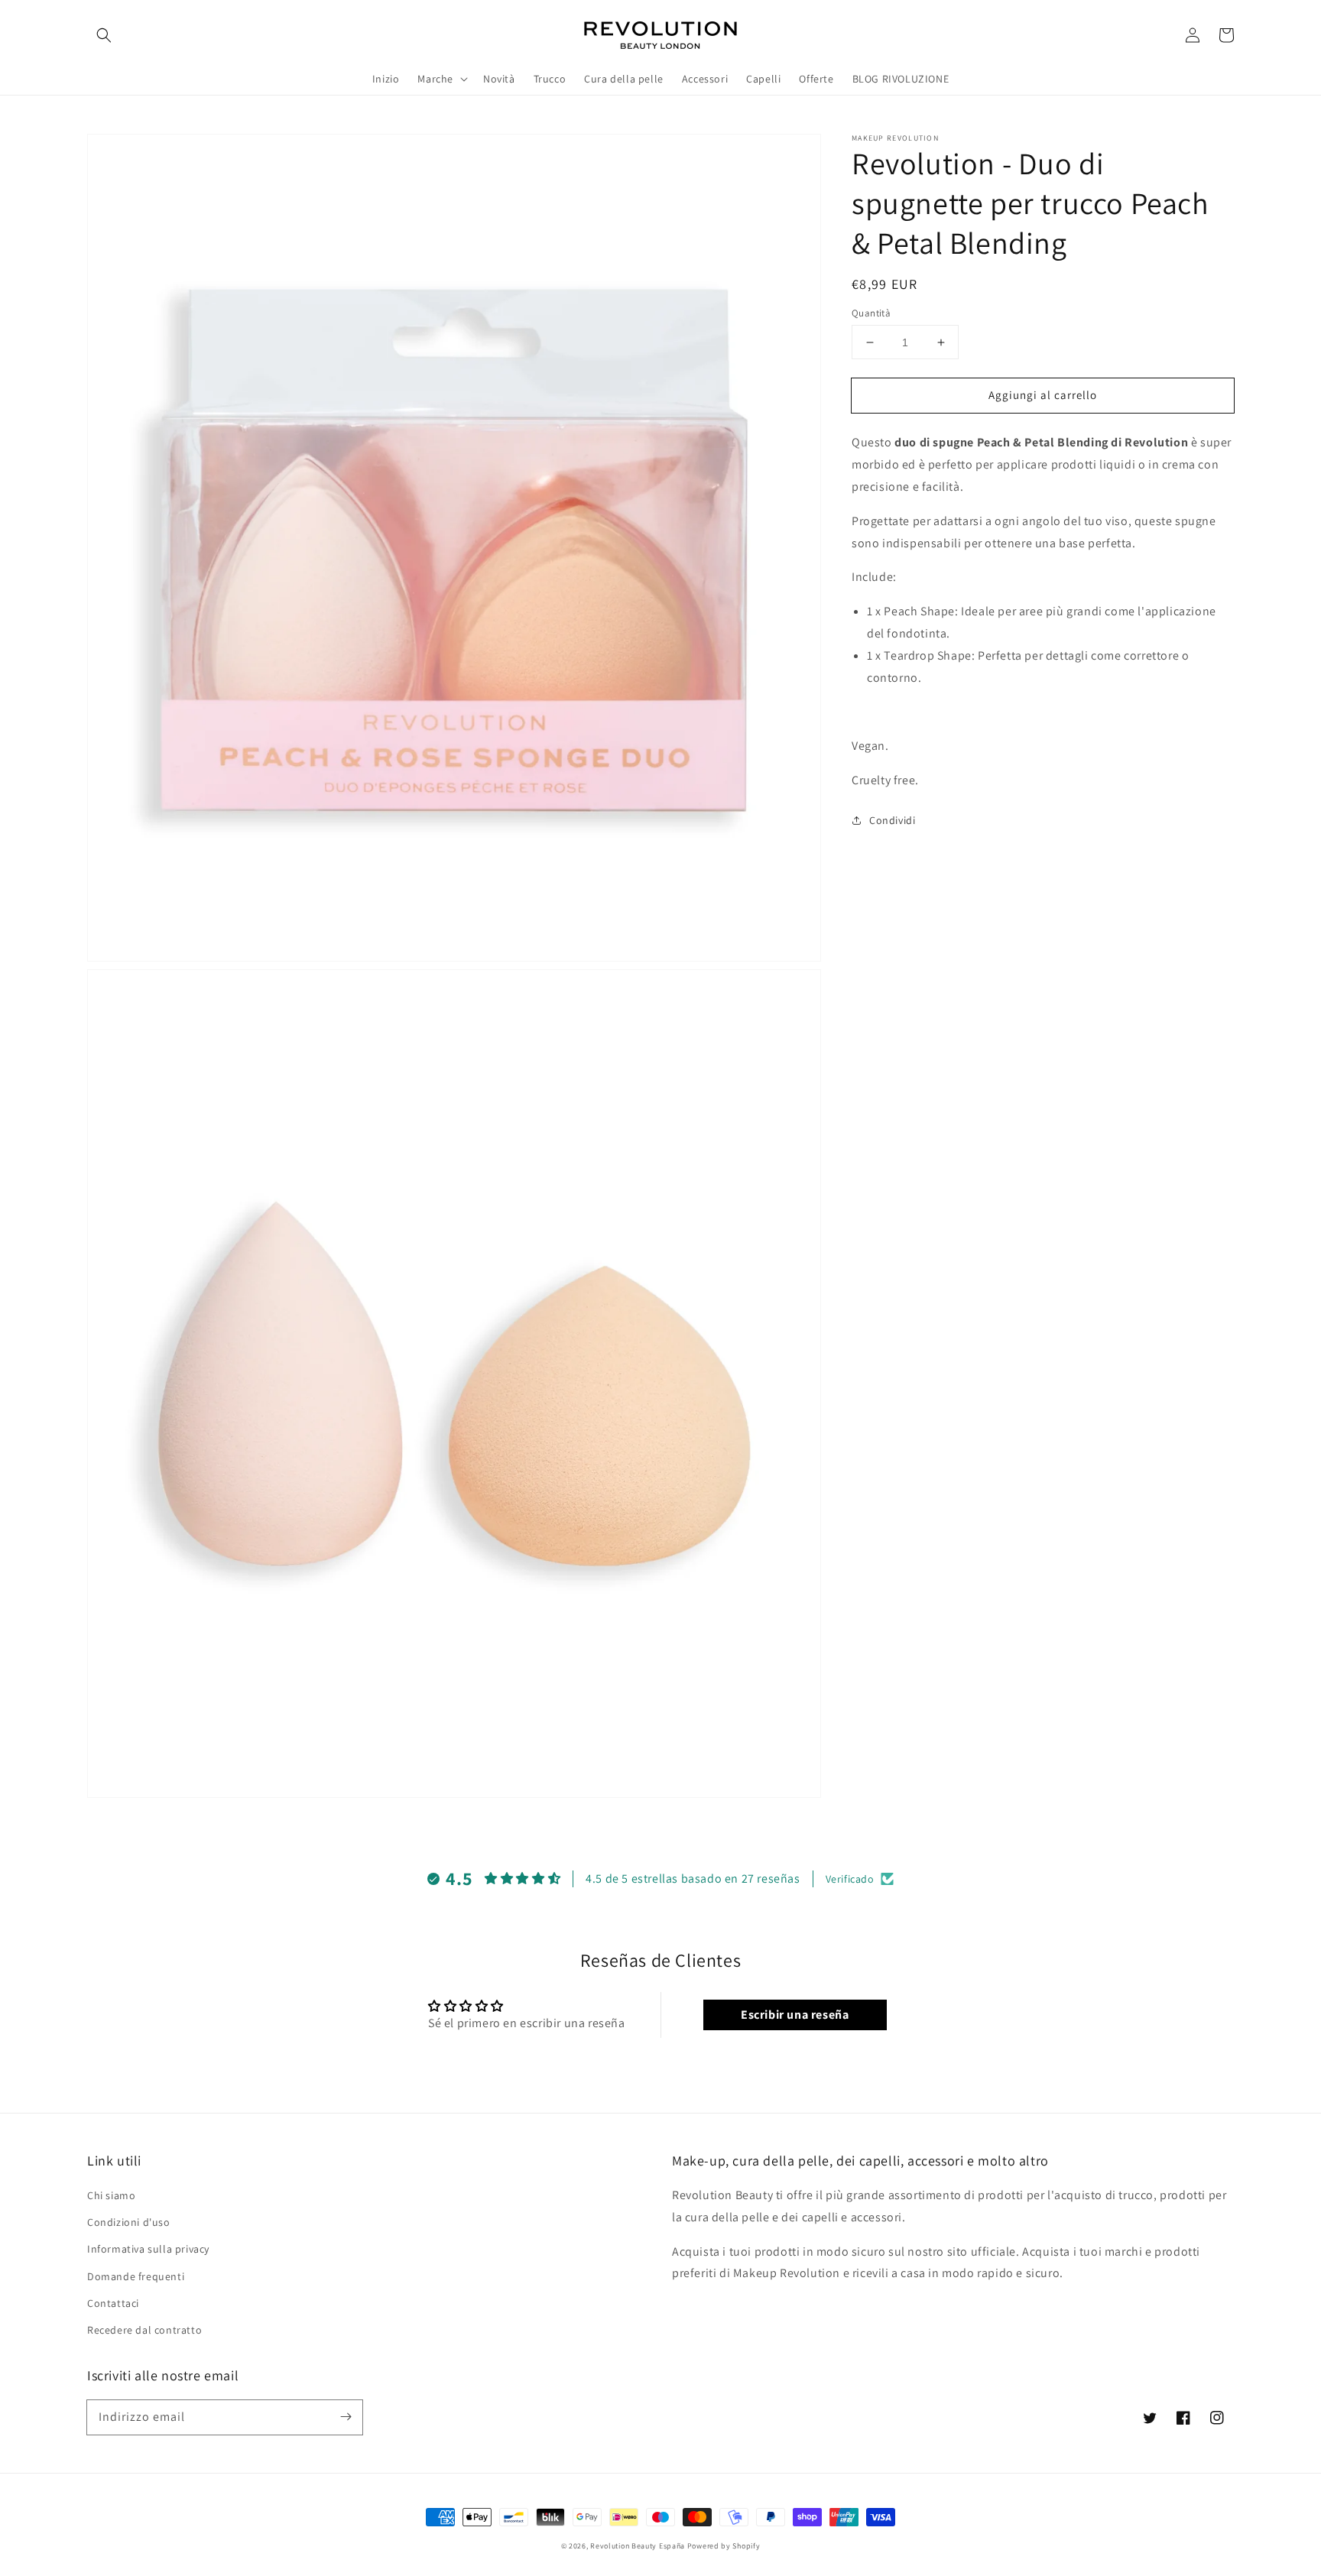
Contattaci (113, 2303)
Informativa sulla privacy (148, 2249)
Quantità (871, 313)
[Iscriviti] (346, 2417)
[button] (104, 35)
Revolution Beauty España (638, 2546)
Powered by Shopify (724, 2546)
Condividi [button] (892, 820)
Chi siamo (111, 2195)
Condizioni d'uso (129, 2222)
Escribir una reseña (795, 2015)
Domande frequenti (136, 2276)
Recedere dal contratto (144, 2330)
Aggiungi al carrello (1043, 395)
